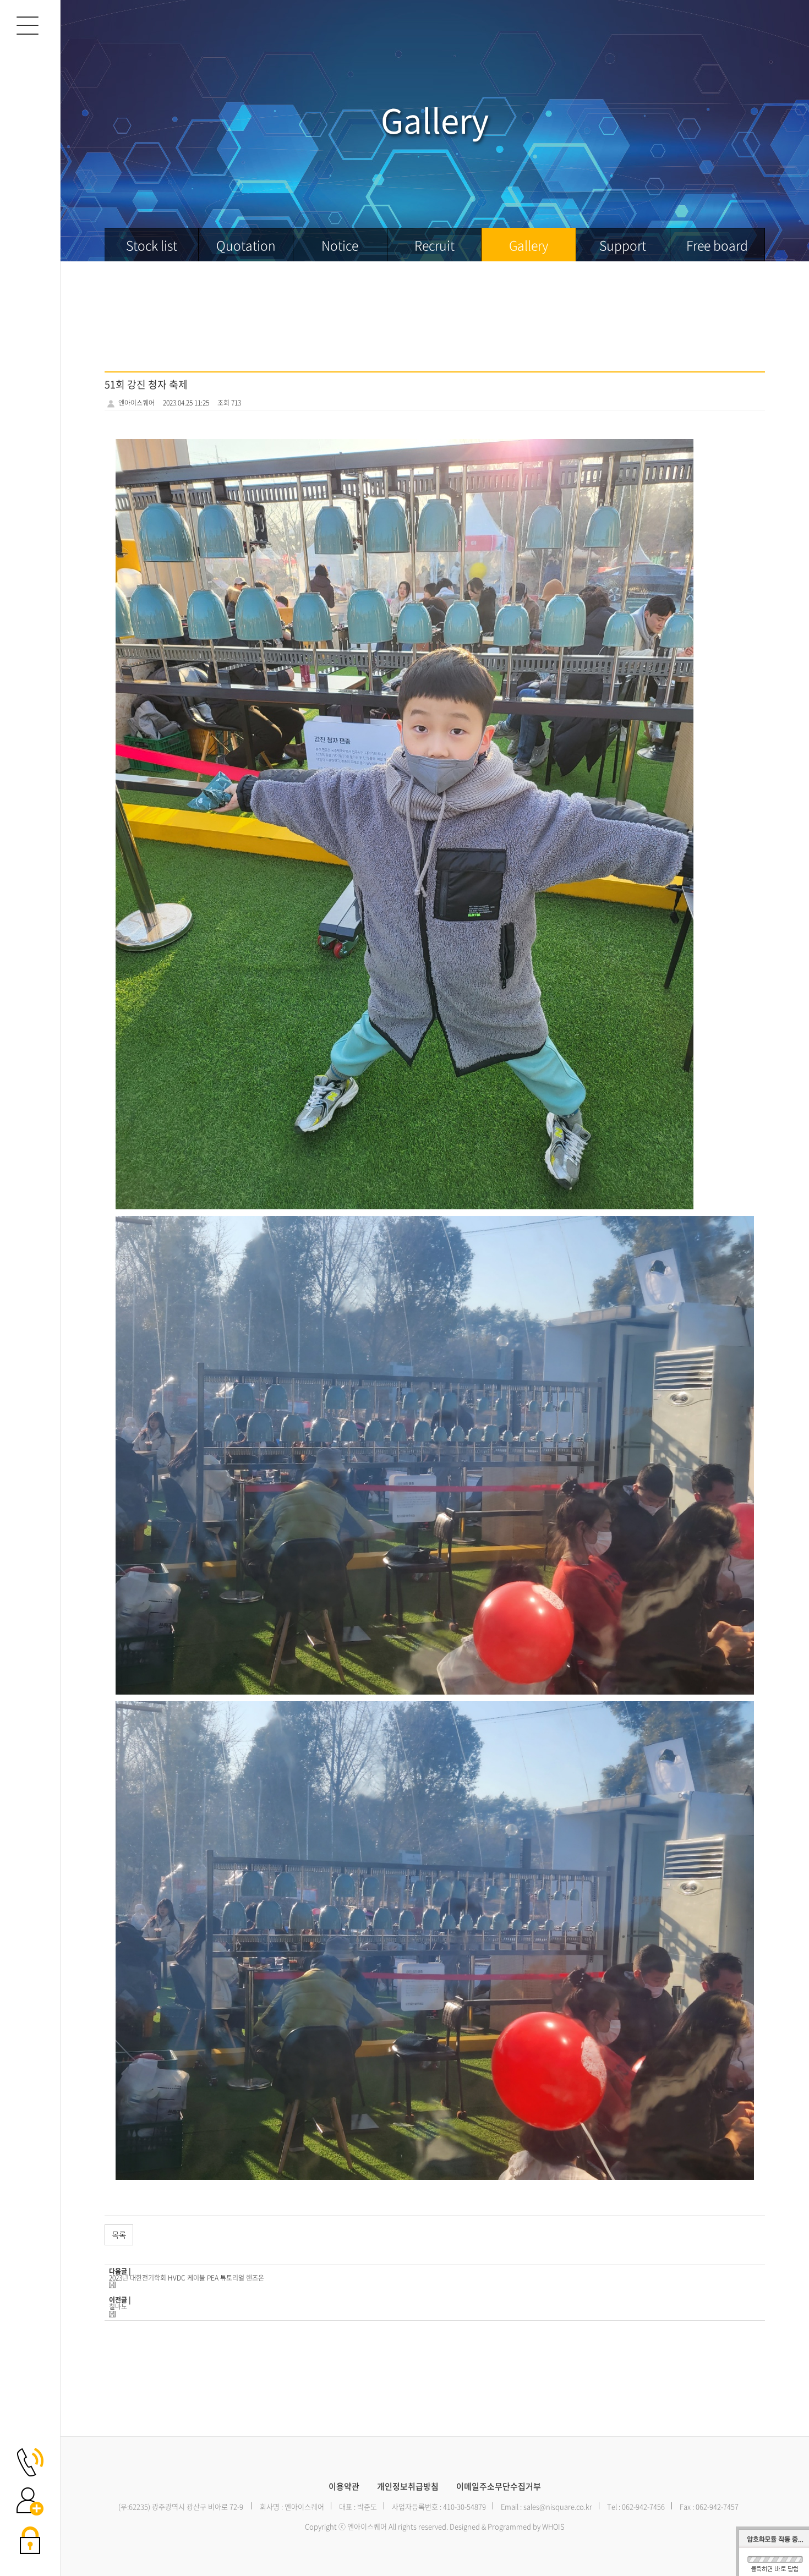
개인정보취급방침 (408, 2487)
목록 (119, 2235)
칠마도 (118, 2306)
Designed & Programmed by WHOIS (507, 2526)
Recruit (434, 245)
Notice (340, 245)
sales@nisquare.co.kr (558, 2506)
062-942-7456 (643, 2506)
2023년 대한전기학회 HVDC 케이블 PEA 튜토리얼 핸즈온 (187, 2278)
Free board (717, 245)
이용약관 (344, 2487)
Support (623, 245)
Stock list (152, 245)
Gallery (529, 245)
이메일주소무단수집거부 (499, 2487)
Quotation (246, 245)
